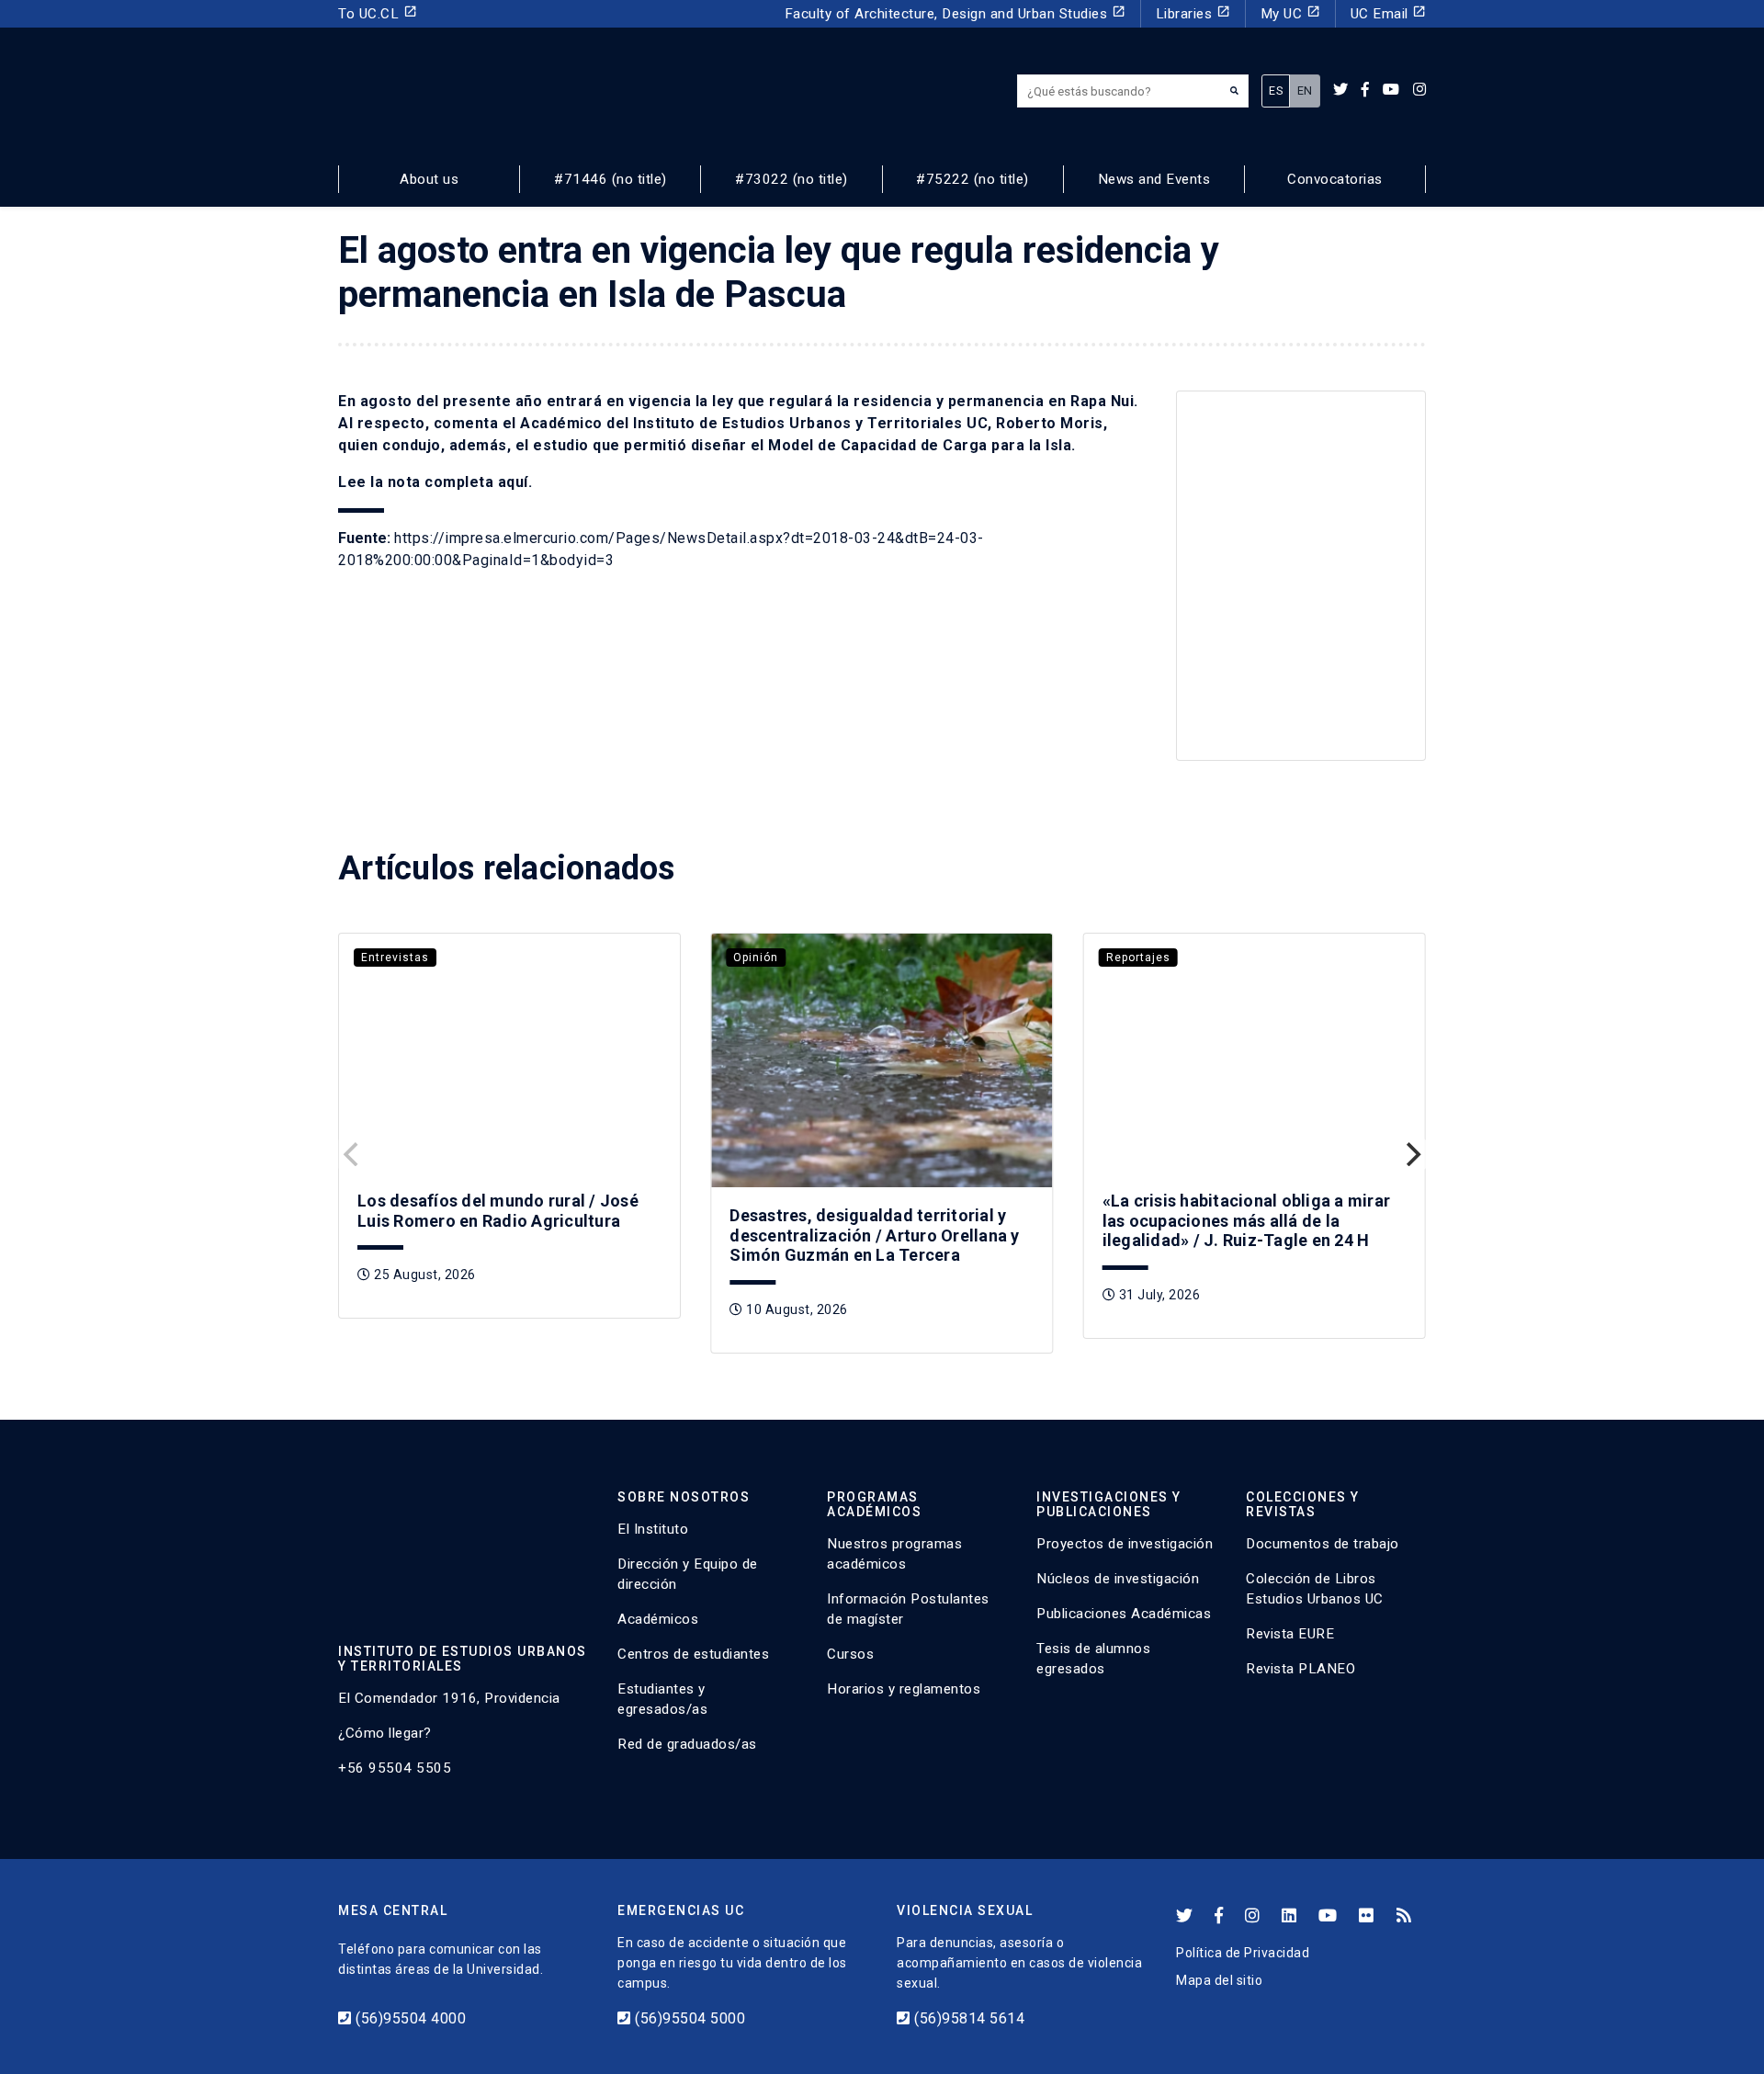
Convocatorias (1335, 179)
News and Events (1154, 179)
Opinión (756, 958)
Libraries (1193, 13)
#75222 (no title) (972, 179)
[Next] (1411, 1154)
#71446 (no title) (611, 179)
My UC (1290, 13)
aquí (513, 482)
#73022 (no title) (792, 179)
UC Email (1389, 13)
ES (1276, 91)
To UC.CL (378, 13)
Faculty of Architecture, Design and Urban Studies (955, 13)
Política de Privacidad (1243, 1953)
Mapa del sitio (1219, 1980)
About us (429, 179)
